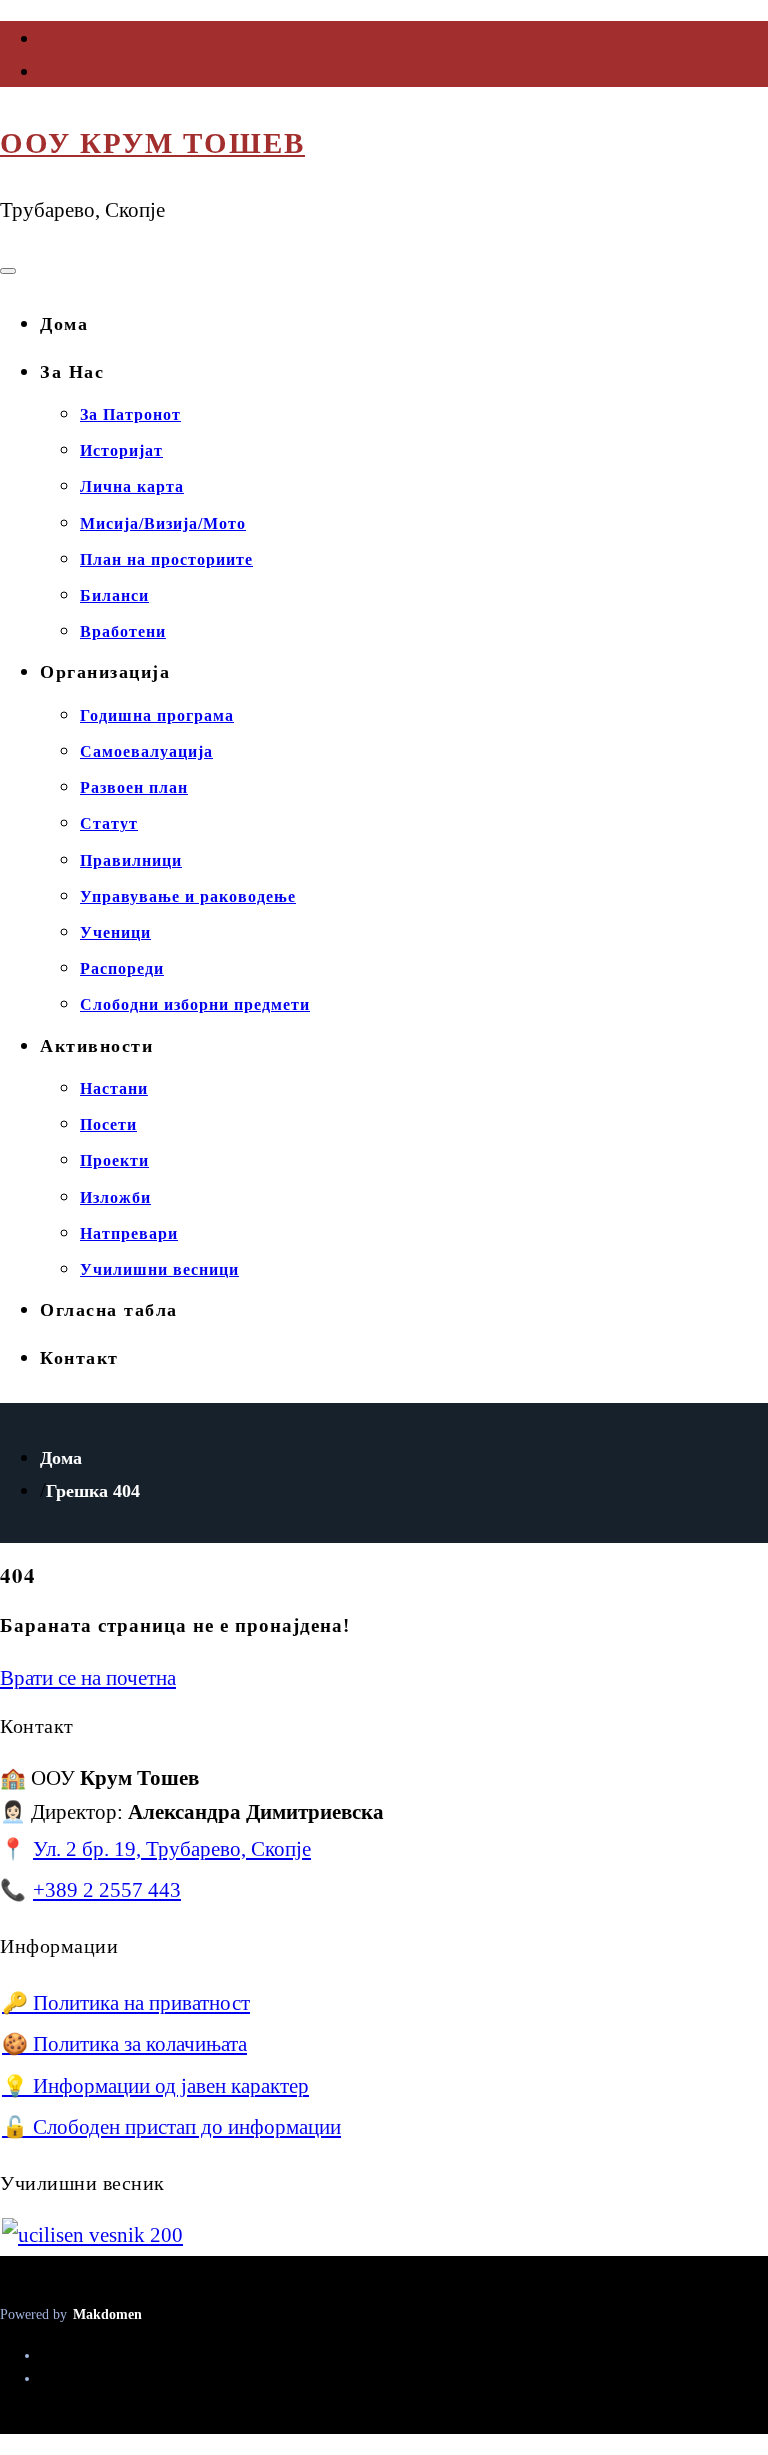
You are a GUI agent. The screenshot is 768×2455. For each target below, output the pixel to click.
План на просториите (166, 559)
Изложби (115, 1197)
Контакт (79, 1358)
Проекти (114, 1160)
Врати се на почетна (88, 1677)
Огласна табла (109, 1310)
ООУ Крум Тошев (152, 143)
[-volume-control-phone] (42, 2379)
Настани (114, 1088)
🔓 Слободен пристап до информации (171, 2126)
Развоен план (134, 787)
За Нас (72, 372)
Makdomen (107, 2314)
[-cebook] (42, 43)
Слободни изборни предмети (195, 1004)
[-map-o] (42, 76)
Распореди (122, 968)
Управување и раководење (188, 896)
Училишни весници (159, 1269)
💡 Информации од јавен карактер (155, 2085)
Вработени (123, 631)
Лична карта (132, 486)
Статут (109, 823)
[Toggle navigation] (8, 271)
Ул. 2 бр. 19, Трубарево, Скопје (172, 1848)
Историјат (121, 450)
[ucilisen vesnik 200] (92, 2234)
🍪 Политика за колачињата (124, 2043)
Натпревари (129, 1233)
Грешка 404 (93, 1491)
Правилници (131, 860)
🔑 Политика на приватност (126, 2002)
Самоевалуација (146, 751)
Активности (96, 1046)
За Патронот (130, 414)
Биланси (114, 595)
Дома (64, 324)
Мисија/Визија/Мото (163, 523)
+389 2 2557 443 (107, 1889)
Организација (105, 672)
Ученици (115, 932)
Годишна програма (157, 715)
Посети (108, 1124)
